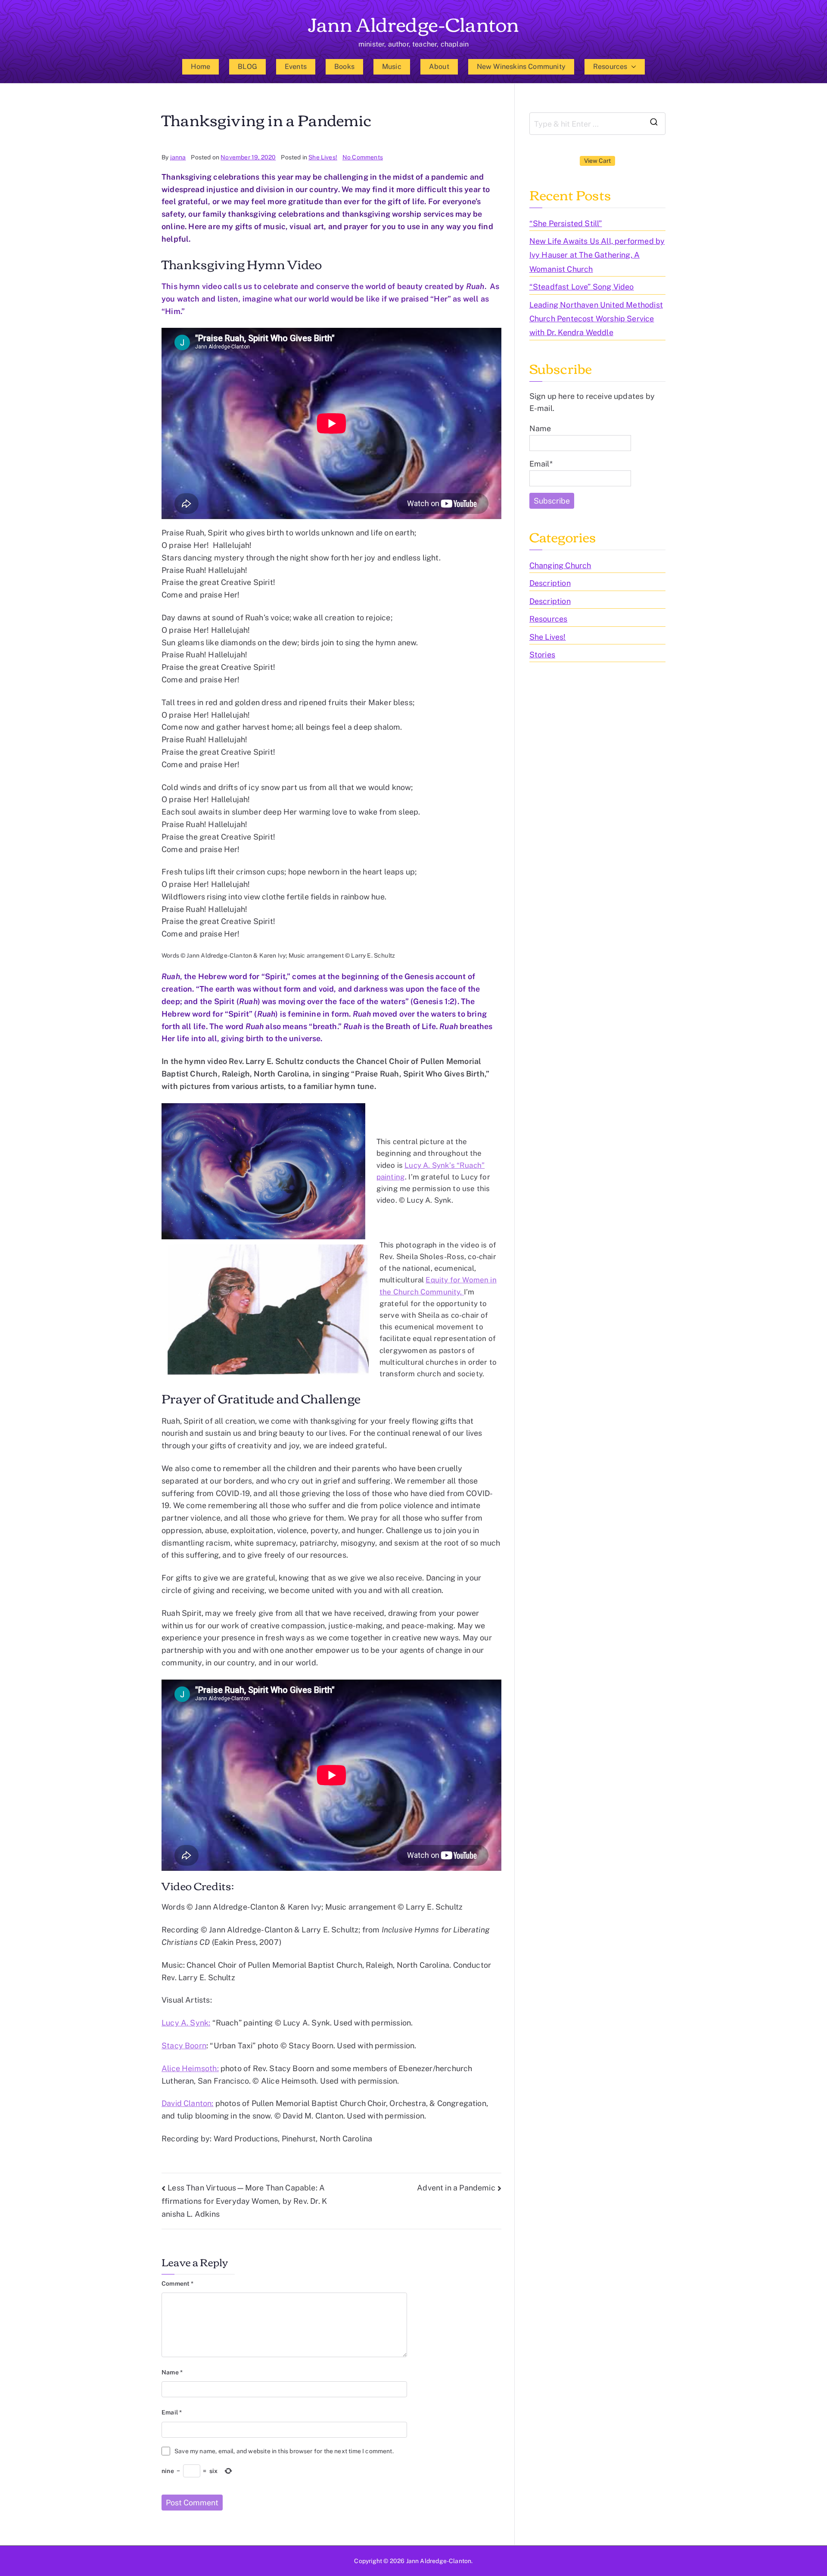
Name (172, 2372)
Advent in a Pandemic (456, 2188)
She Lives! (323, 157)
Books (344, 67)
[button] (632, 67)
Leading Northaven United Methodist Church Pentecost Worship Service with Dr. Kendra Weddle (596, 319)
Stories (542, 655)
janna (178, 157)
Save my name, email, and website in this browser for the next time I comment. (284, 2451)
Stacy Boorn (184, 2046)
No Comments (363, 157)
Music (392, 67)
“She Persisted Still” (566, 223)
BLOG (247, 67)
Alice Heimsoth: (190, 2068)
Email (172, 2412)
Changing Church (560, 565)
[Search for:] (597, 124)
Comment (178, 2284)
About (439, 67)
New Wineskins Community (521, 67)
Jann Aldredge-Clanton (414, 23)
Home (201, 67)
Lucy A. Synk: (186, 2023)
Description (550, 583)
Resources (610, 67)
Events (296, 67)
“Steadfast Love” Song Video (582, 287)
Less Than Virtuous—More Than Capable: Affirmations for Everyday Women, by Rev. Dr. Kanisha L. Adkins (244, 2201)
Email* (541, 464)
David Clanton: (188, 2103)
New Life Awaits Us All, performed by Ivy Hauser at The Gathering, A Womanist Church (597, 255)
